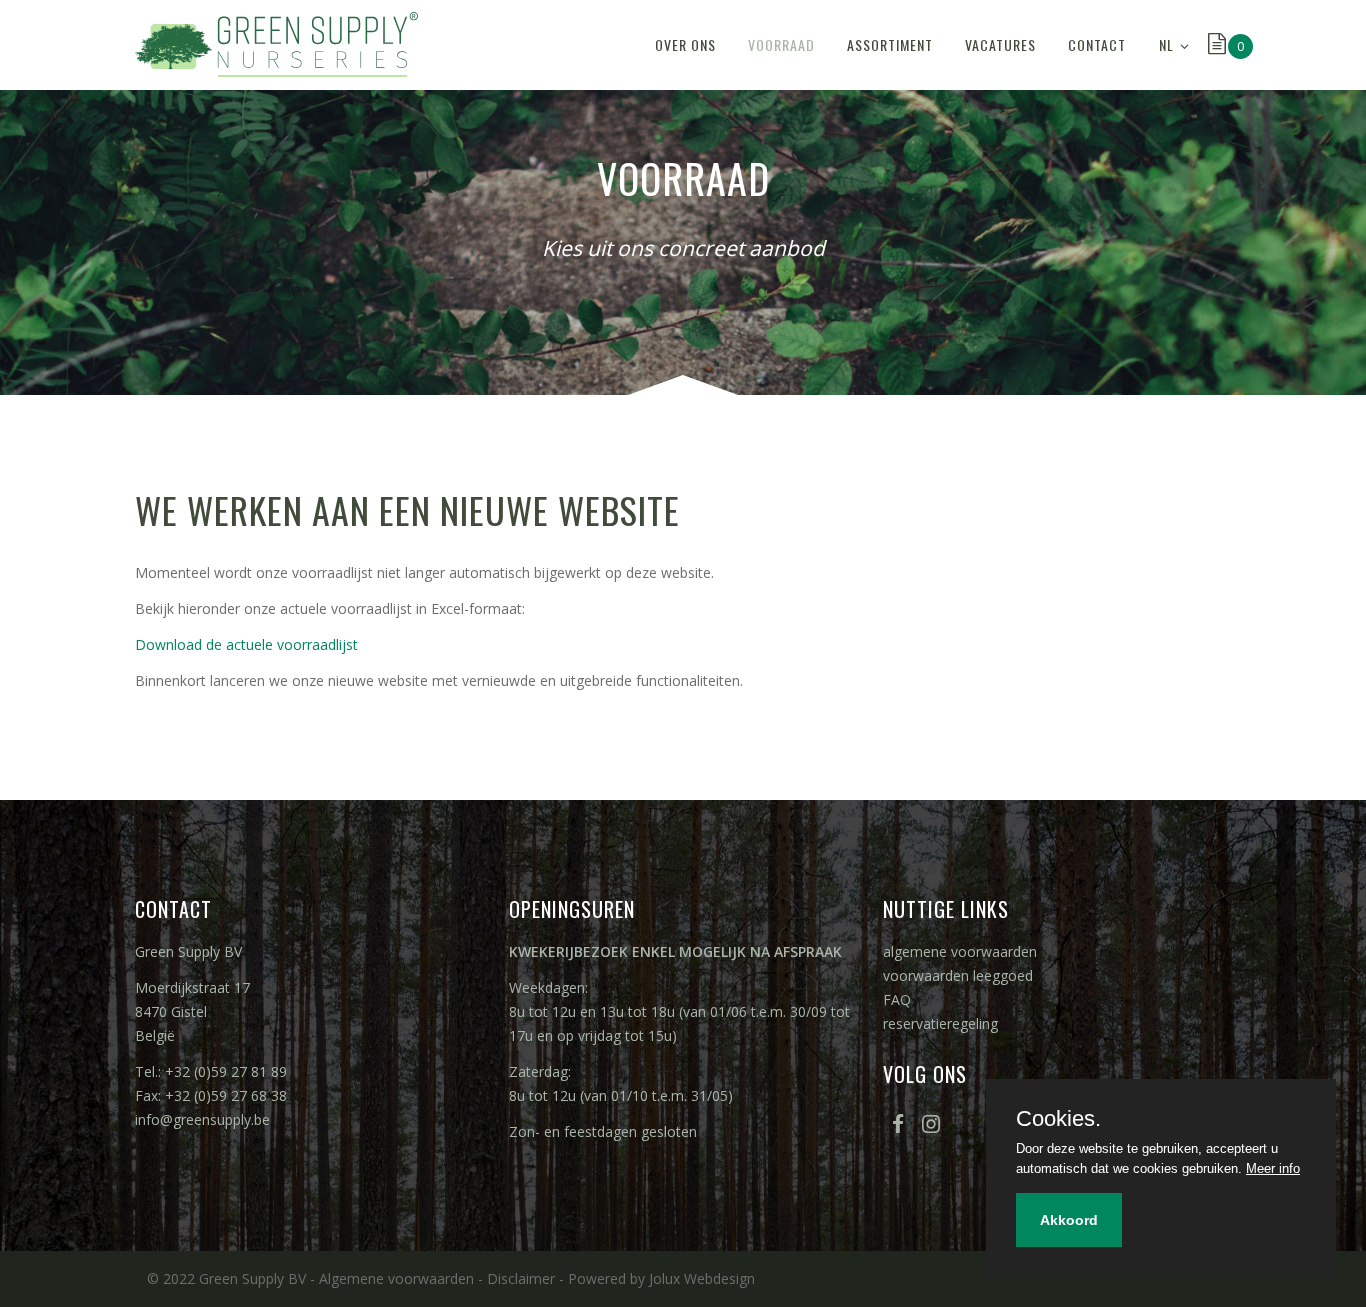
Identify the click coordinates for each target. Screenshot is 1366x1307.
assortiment (890, 44)
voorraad (781, 44)
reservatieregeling (940, 1023)
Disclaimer (521, 1278)
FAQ (897, 999)
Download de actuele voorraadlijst (246, 644)
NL (1166, 44)
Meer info (1273, 1168)
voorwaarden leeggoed (958, 975)
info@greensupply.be (202, 1119)
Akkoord (1069, 1220)
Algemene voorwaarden (396, 1278)
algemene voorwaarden (960, 951)
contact (1097, 44)
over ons (685, 44)
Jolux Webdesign (702, 1278)
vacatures (1000, 44)
